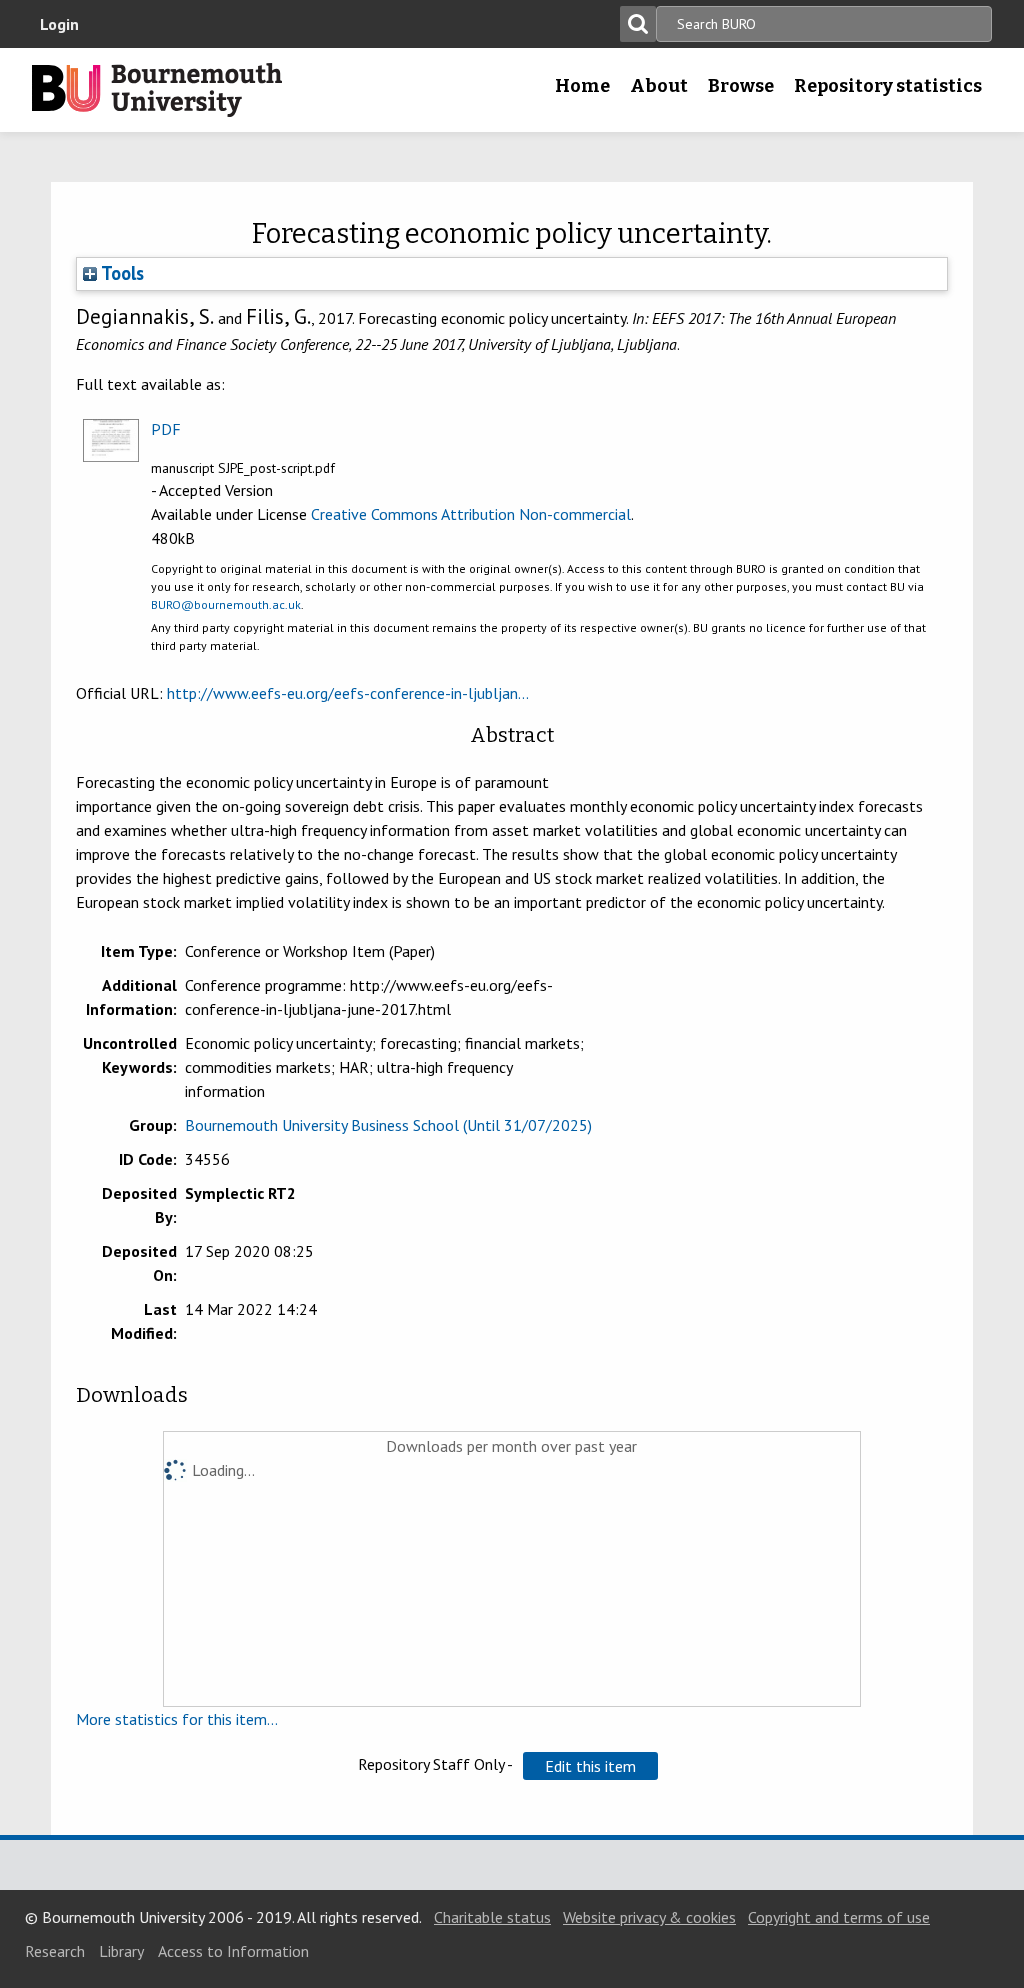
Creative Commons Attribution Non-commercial (471, 514)
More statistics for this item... (177, 1719)
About (659, 86)
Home (582, 86)
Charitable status (492, 1917)
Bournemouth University (157, 90)
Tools (120, 273)
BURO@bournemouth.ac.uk (226, 604)
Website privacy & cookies (649, 1917)
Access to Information (233, 1951)
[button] (590, 1766)
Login (59, 24)
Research (55, 1951)
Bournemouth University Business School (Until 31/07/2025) (388, 1125)
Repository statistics (888, 86)
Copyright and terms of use (839, 1917)
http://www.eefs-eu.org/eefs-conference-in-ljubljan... (348, 693)
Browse (741, 86)
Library (121, 1951)
